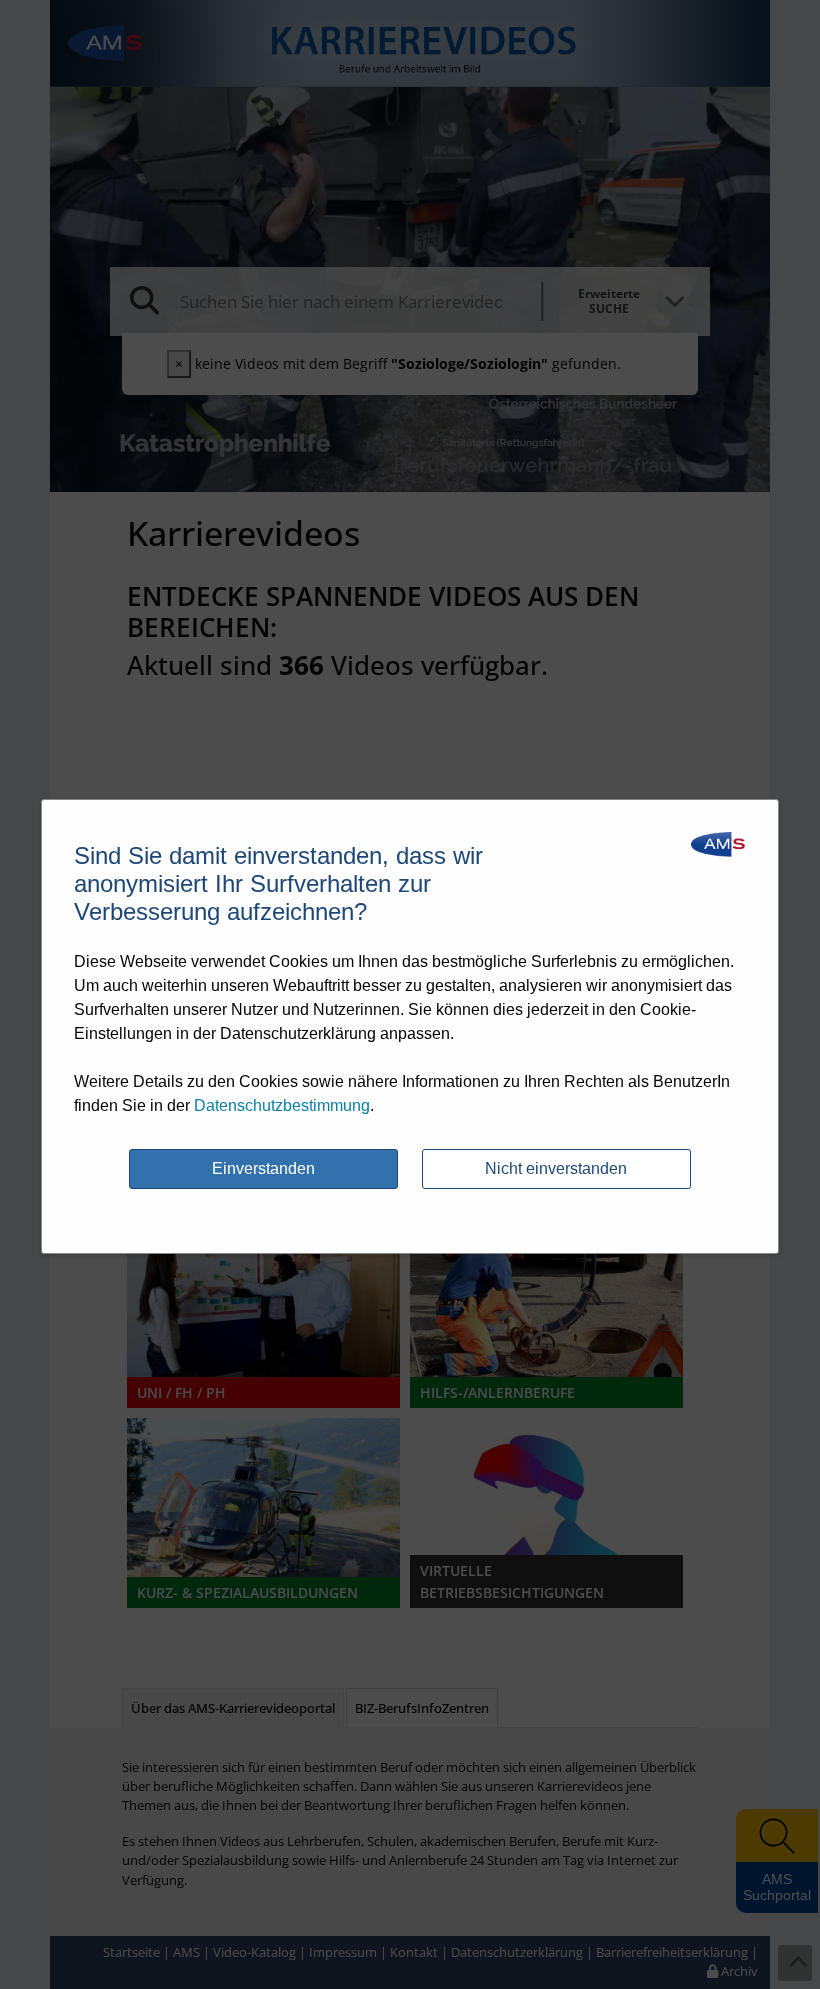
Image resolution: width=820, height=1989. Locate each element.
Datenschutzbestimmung (282, 1105)
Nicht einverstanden (556, 1168)
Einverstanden (263, 1168)
